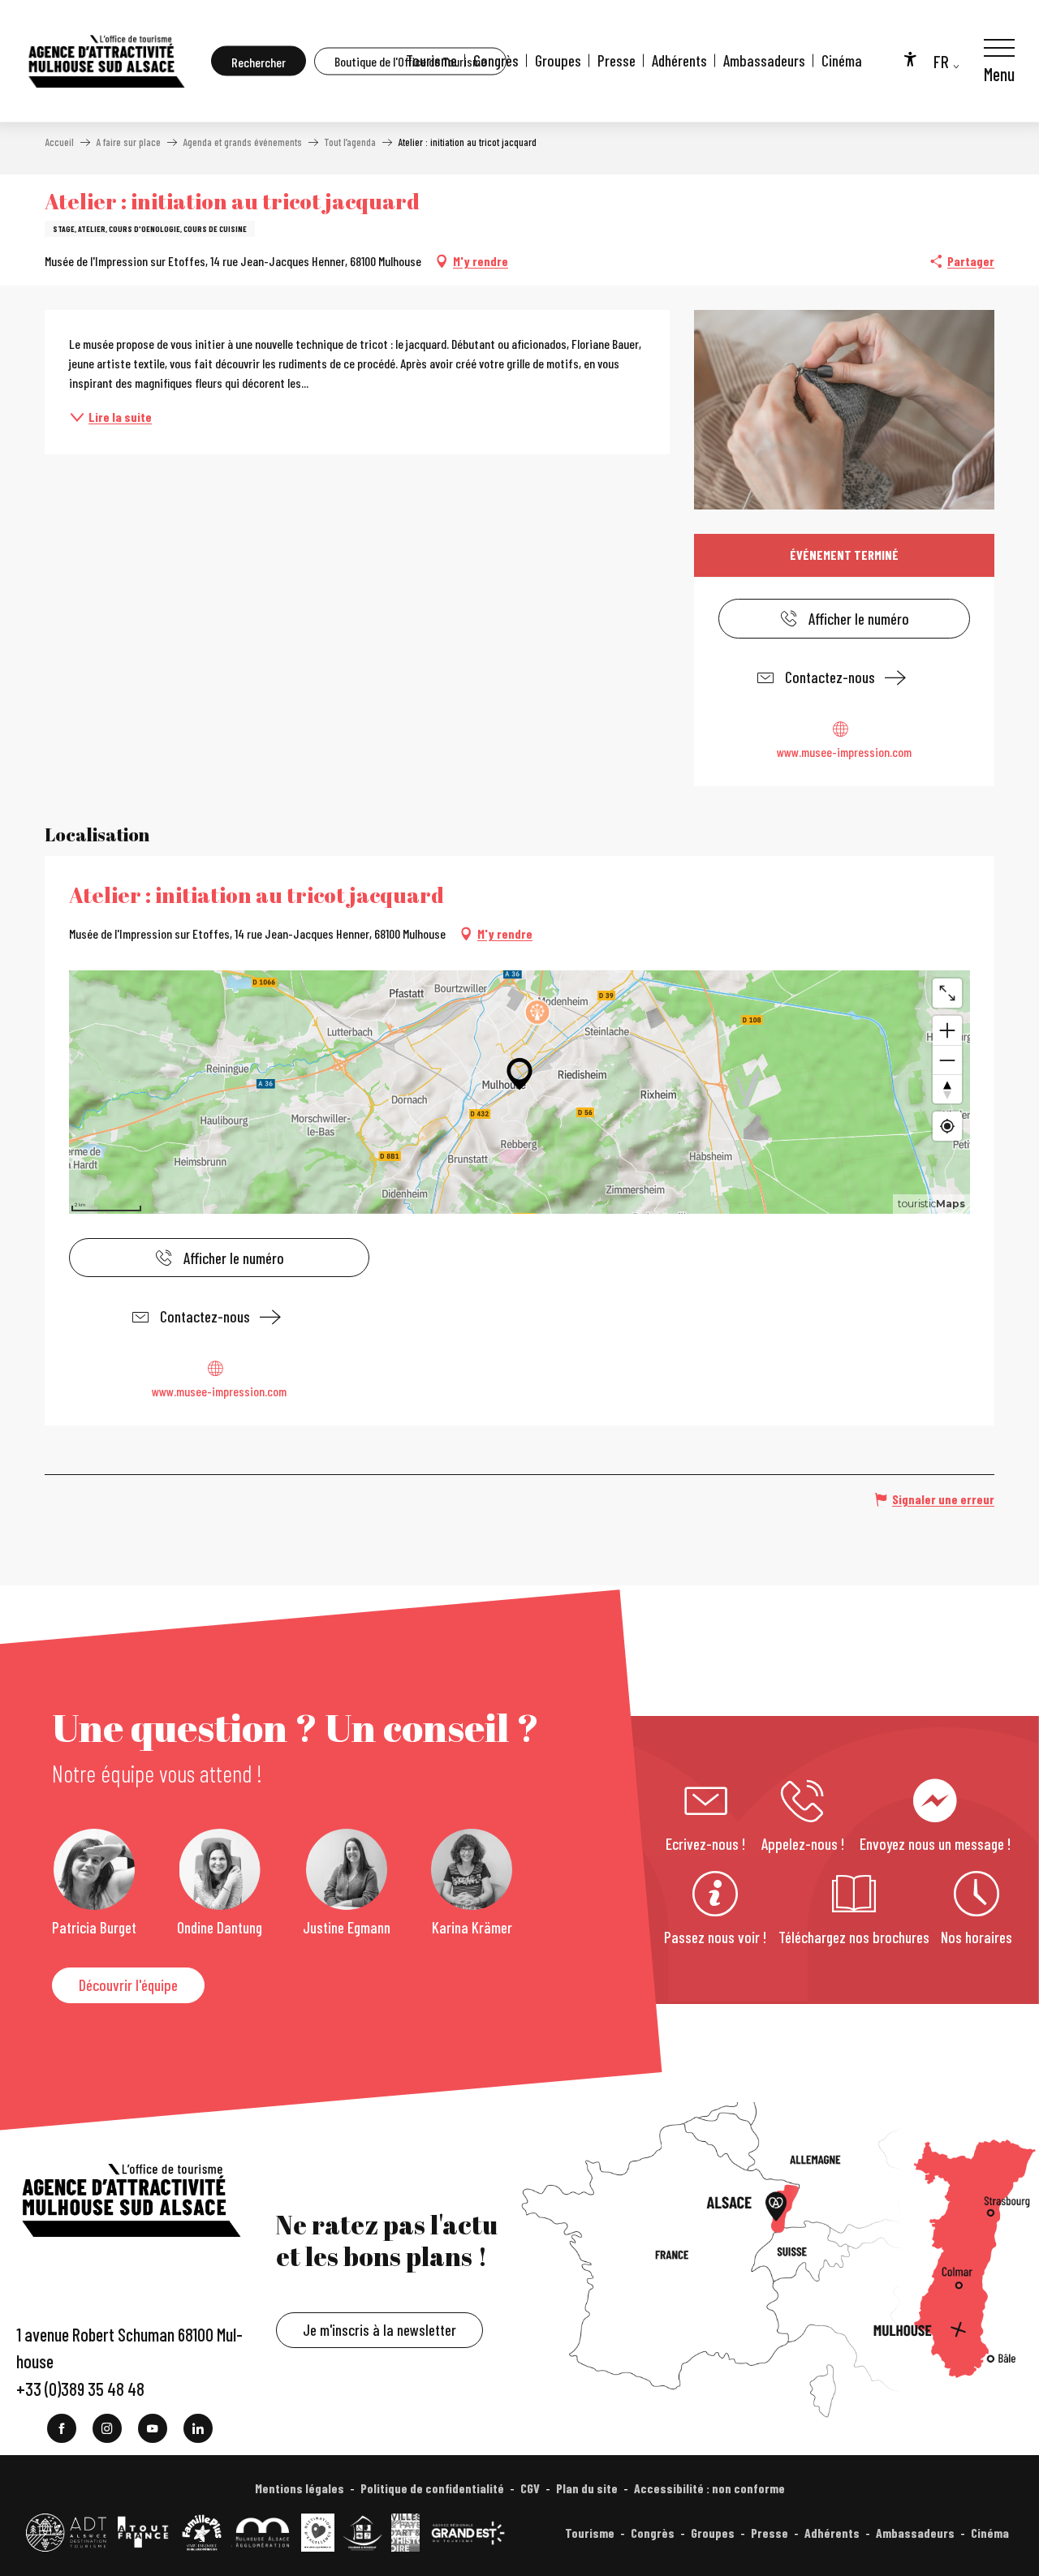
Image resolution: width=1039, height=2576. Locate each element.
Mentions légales (300, 2488)
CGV (530, 2488)
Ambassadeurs (764, 60)
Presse (617, 60)
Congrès (496, 60)
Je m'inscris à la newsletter (379, 2330)
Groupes (558, 60)
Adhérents (679, 60)
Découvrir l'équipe (128, 1985)
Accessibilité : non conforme (709, 2488)
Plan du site (587, 2488)
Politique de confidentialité (432, 2488)
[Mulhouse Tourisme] (106, 61)
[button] (259, 61)
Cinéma (842, 60)
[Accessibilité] (910, 58)
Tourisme (431, 60)
